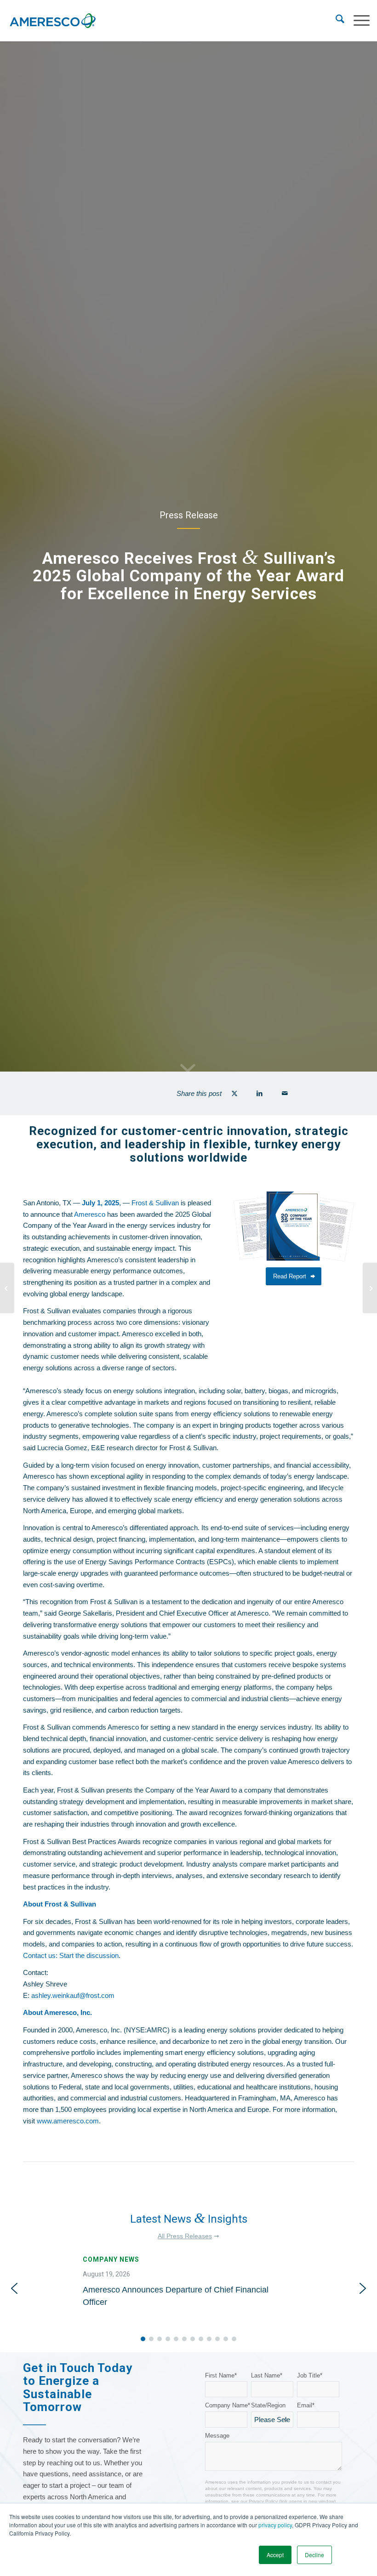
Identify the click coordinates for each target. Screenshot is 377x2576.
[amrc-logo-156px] (52, 21)
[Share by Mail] (285, 1093)
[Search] (335, 21)
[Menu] (357, 21)
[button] (188, 2289)
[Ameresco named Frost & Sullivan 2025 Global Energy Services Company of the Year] (370, 1288)
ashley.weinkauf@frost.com (73, 1995)
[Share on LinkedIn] (260, 1093)
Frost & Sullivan (155, 1203)
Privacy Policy (263, 2501)
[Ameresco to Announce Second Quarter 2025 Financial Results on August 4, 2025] (7, 1288)
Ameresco (90, 1214)
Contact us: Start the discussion (71, 1955)
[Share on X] (234, 1093)
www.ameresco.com (68, 2121)
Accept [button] (275, 2555)
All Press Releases (185, 2236)
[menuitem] (335, 21)
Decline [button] (314, 2555)
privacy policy (275, 2525)
